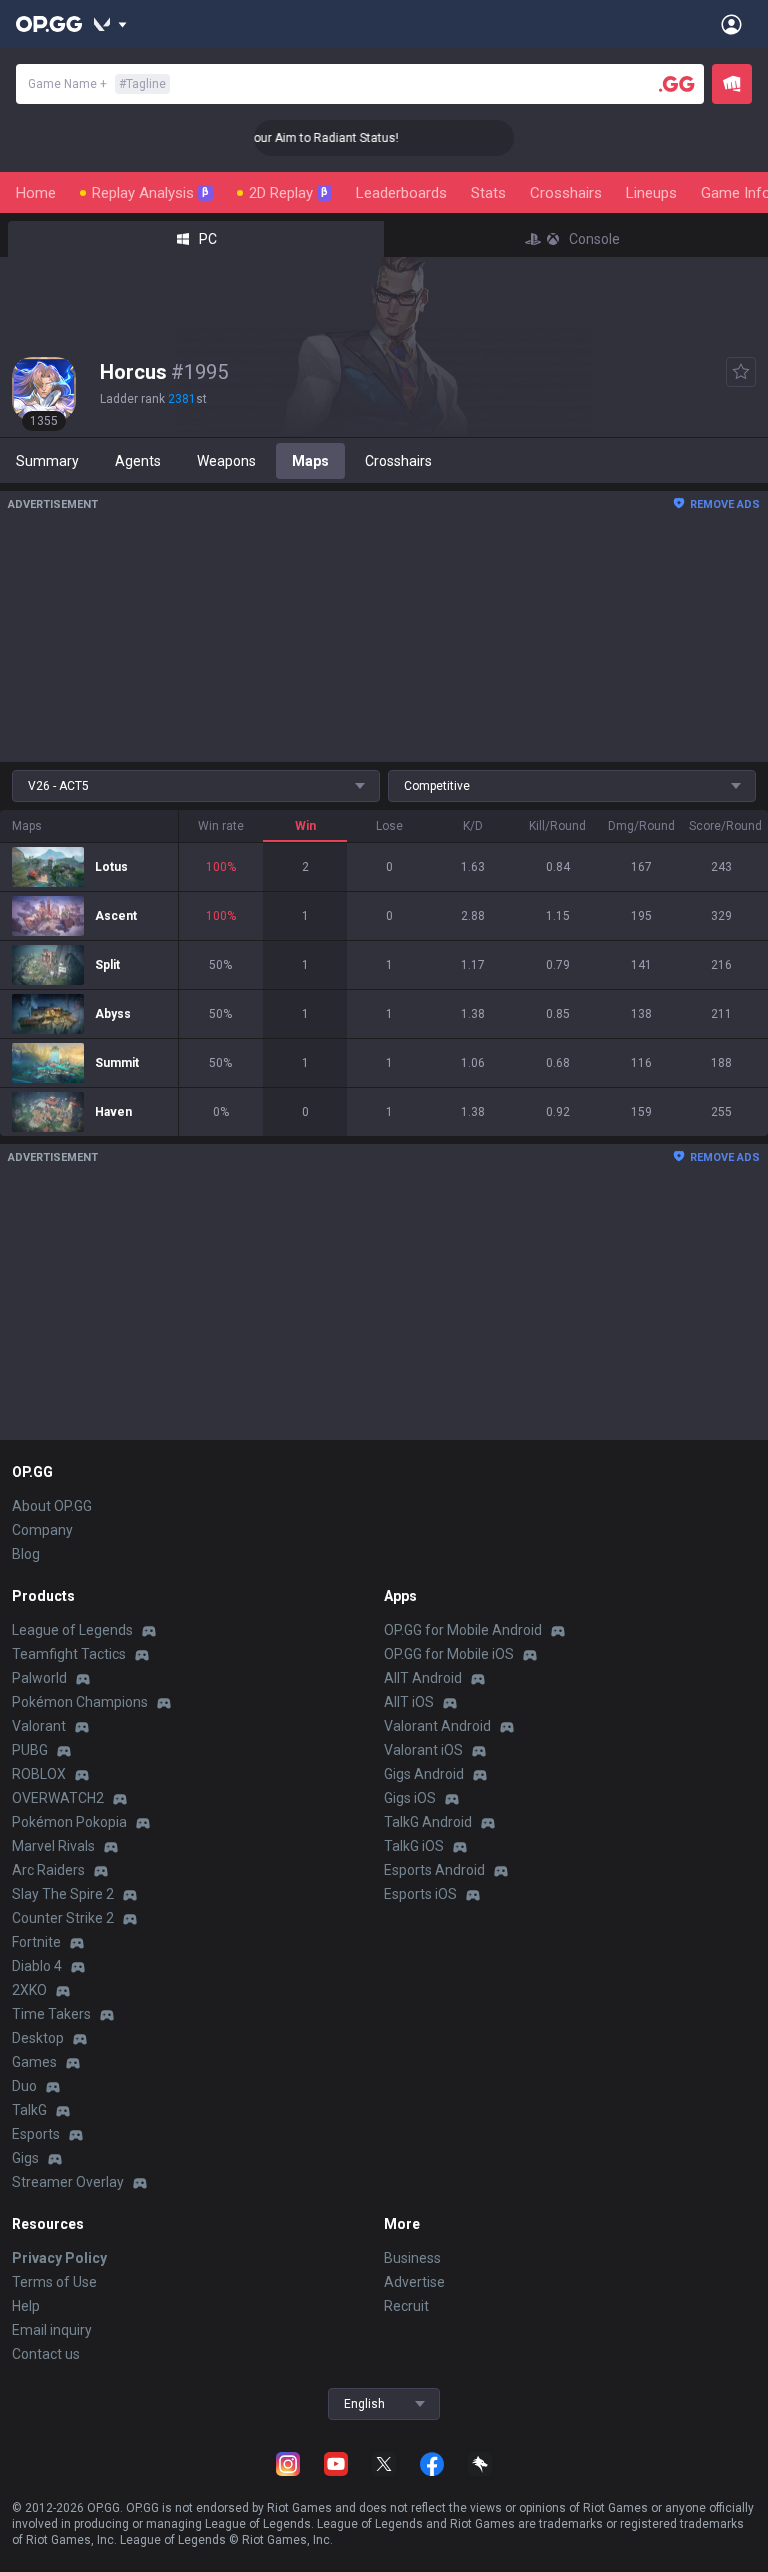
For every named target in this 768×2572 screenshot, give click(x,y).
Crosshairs (566, 193)
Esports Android (434, 1870)
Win (305, 826)
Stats (488, 193)
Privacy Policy (59, 2258)
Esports (36, 2134)
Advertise (414, 2282)
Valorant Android (437, 1726)
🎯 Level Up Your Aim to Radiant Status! (274, 138)
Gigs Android (424, 1774)
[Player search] (677, 84)
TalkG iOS (414, 1846)
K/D (473, 826)
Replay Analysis (150, 193)
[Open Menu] (731, 24)
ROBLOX (39, 1774)
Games (34, 2062)
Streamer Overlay (68, 2182)
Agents (138, 461)
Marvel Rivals (53, 1846)
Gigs (25, 2158)
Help (26, 2306)
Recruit (406, 2306)
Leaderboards (401, 193)
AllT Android (423, 1678)
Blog (26, 1554)
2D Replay (288, 193)
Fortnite (36, 1942)
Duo (24, 2086)
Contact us (46, 2354)
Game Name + (97, 84)
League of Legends (72, 1630)
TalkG (29, 2110)
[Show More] (110, 24)
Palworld (39, 1678)
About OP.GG (52, 1506)
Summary (47, 461)
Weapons (226, 461)
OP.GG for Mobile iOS (449, 1654)
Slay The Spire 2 (63, 1894)
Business (412, 2258)
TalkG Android (428, 1822)
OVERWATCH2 (58, 1798)
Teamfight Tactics (69, 1654)
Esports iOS (420, 1894)
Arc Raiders (48, 1870)
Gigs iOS (410, 1798)
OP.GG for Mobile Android (463, 1630)
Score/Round (722, 826)
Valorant (39, 1726)
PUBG (30, 1750)
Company (42, 1530)
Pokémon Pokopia (69, 1822)
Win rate (221, 826)
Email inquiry (52, 2330)
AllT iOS (409, 1702)
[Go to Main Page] (49, 24)
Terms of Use (54, 2282)
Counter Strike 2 (63, 1918)
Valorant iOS (423, 1750)
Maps (310, 461)
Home (36, 193)
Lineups (651, 193)
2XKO (29, 1990)
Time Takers (51, 2014)
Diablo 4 (37, 1966)
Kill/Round (557, 826)
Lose (389, 826)
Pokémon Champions (80, 1702)
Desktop (38, 2038)
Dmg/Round (641, 826)
